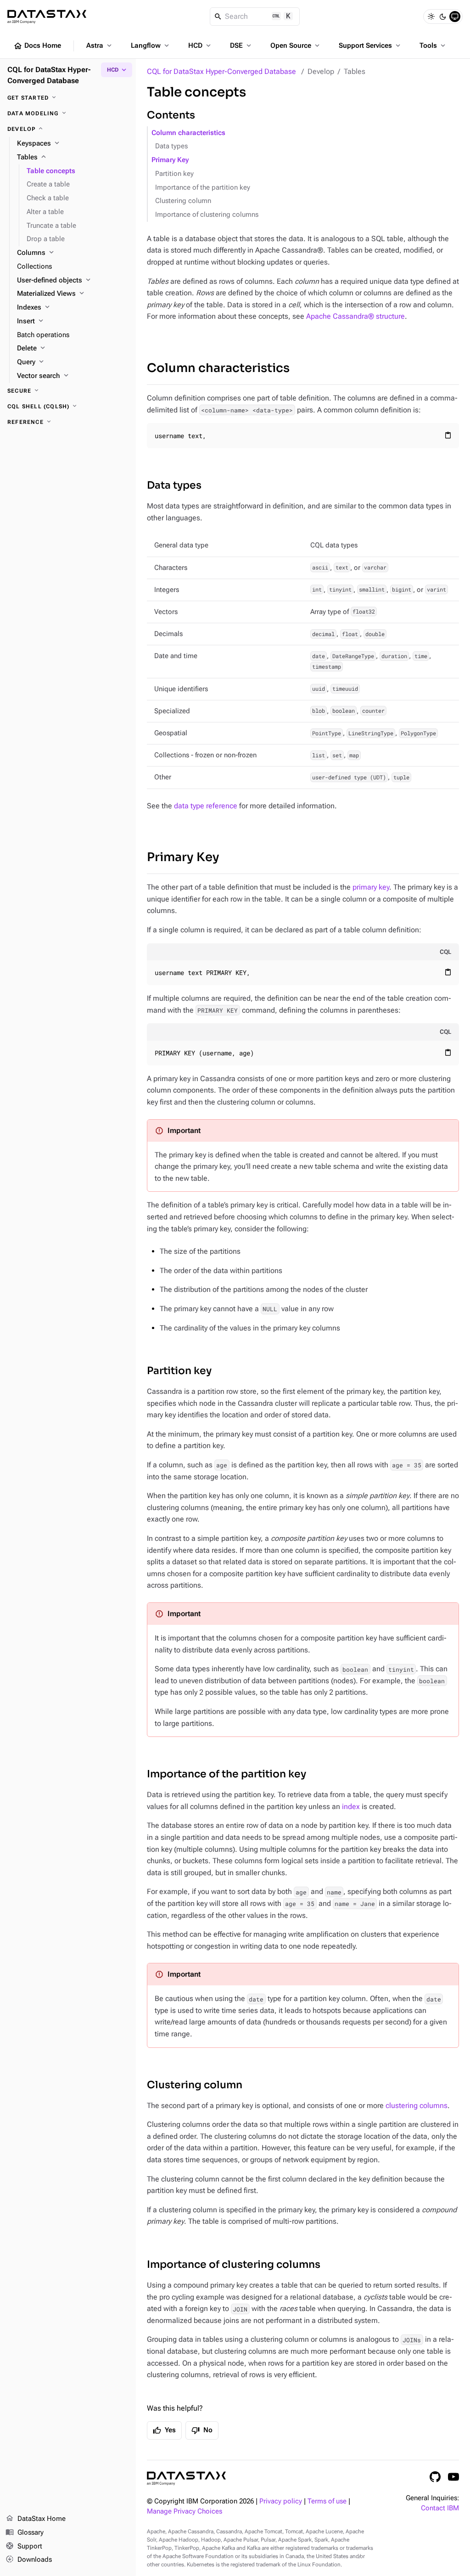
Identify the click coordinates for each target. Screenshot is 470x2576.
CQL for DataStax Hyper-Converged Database (221, 71)
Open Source (296, 45)
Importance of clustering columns (207, 215)
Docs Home (37, 46)
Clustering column (183, 201)
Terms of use (327, 2501)
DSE (241, 45)
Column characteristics (188, 133)
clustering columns (417, 2105)
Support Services (370, 45)
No (202, 2430)
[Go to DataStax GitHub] (435, 2477)
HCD (200, 45)
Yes (164, 2430)
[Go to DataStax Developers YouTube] (453, 2477)
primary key (371, 887)
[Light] (431, 17)
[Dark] (443, 17)
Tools (433, 45)
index (351, 1807)
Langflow (151, 45)
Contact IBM (440, 2508)
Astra (100, 45)
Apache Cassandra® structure (355, 316)
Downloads (29, 2559)
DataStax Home (36, 2518)
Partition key (174, 174)
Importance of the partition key (203, 188)
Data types (171, 146)
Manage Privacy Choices (185, 2511)
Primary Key (170, 160)
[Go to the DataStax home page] (186, 2478)
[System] (455, 17)
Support (24, 2546)
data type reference (206, 806)
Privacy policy (281, 2501)
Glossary (25, 2532)
